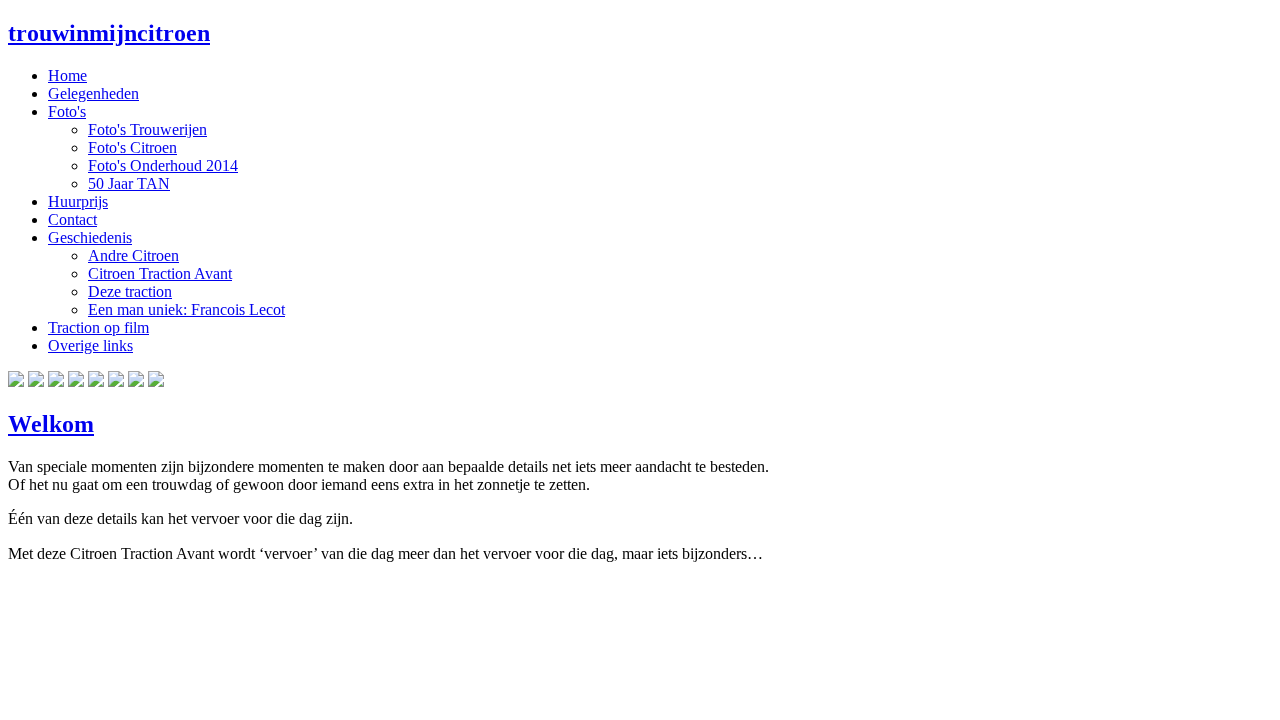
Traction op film (98, 327)
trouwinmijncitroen (109, 33)
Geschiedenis (90, 237)
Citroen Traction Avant (160, 273)
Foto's (67, 111)
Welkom (51, 424)
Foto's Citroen (132, 147)
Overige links (90, 345)
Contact (72, 219)
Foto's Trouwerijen (147, 129)
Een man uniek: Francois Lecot (186, 309)
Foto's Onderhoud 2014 (163, 165)
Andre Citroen (133, 255)
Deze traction (130, 291)
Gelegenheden (93, 93)
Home (67, 75)
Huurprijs (78, 201)
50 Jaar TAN (129, 183)
